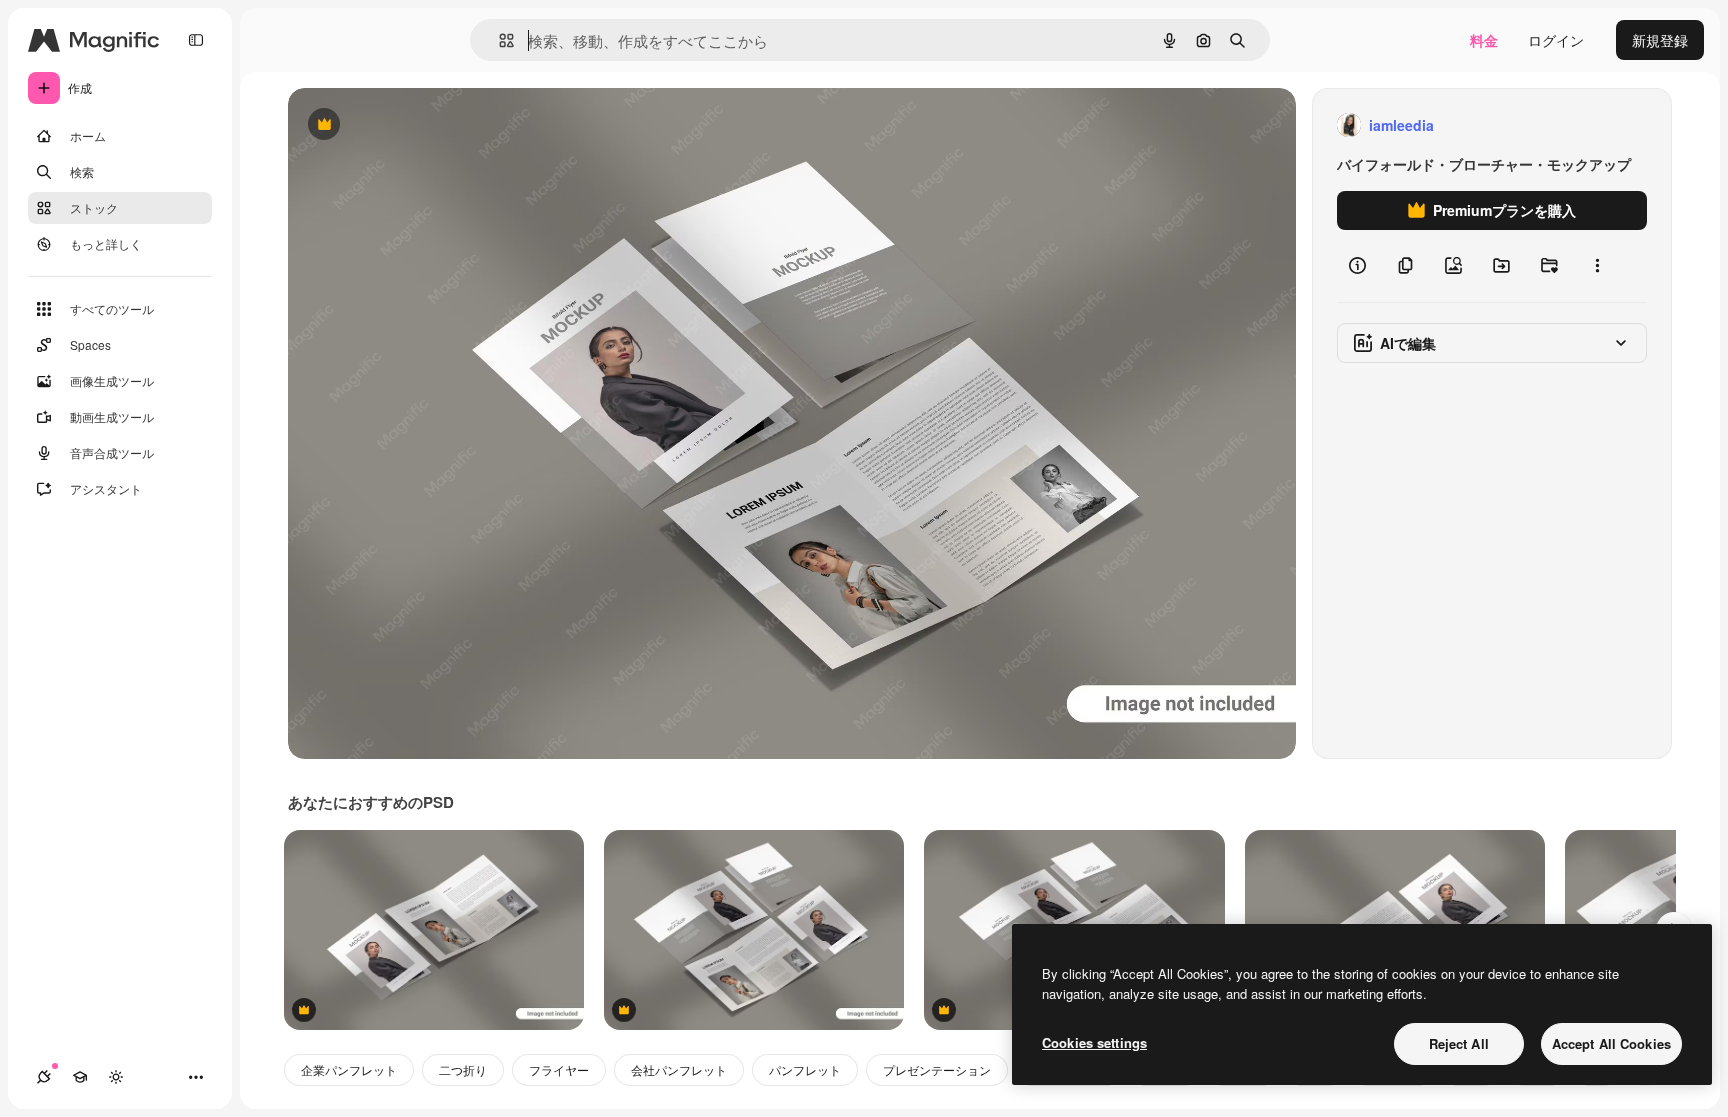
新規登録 (1660, 40)
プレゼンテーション (937, 1069)
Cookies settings (1094, 1042)
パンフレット (805, 1069)
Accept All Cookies (1611, 1043)
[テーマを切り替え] (116, 1077)
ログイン (1556, 40)
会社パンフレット (679, 1069)
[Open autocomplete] (498, 40)
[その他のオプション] (1597, 266)
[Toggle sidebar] (196, 40)
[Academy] (80, 1077)
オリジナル (425, 125)
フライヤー (559, 1069)
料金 (1484, 40)
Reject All (1459, 1043)
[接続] (44, 1077)
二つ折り (463, 1069)
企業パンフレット (349, 1069)
